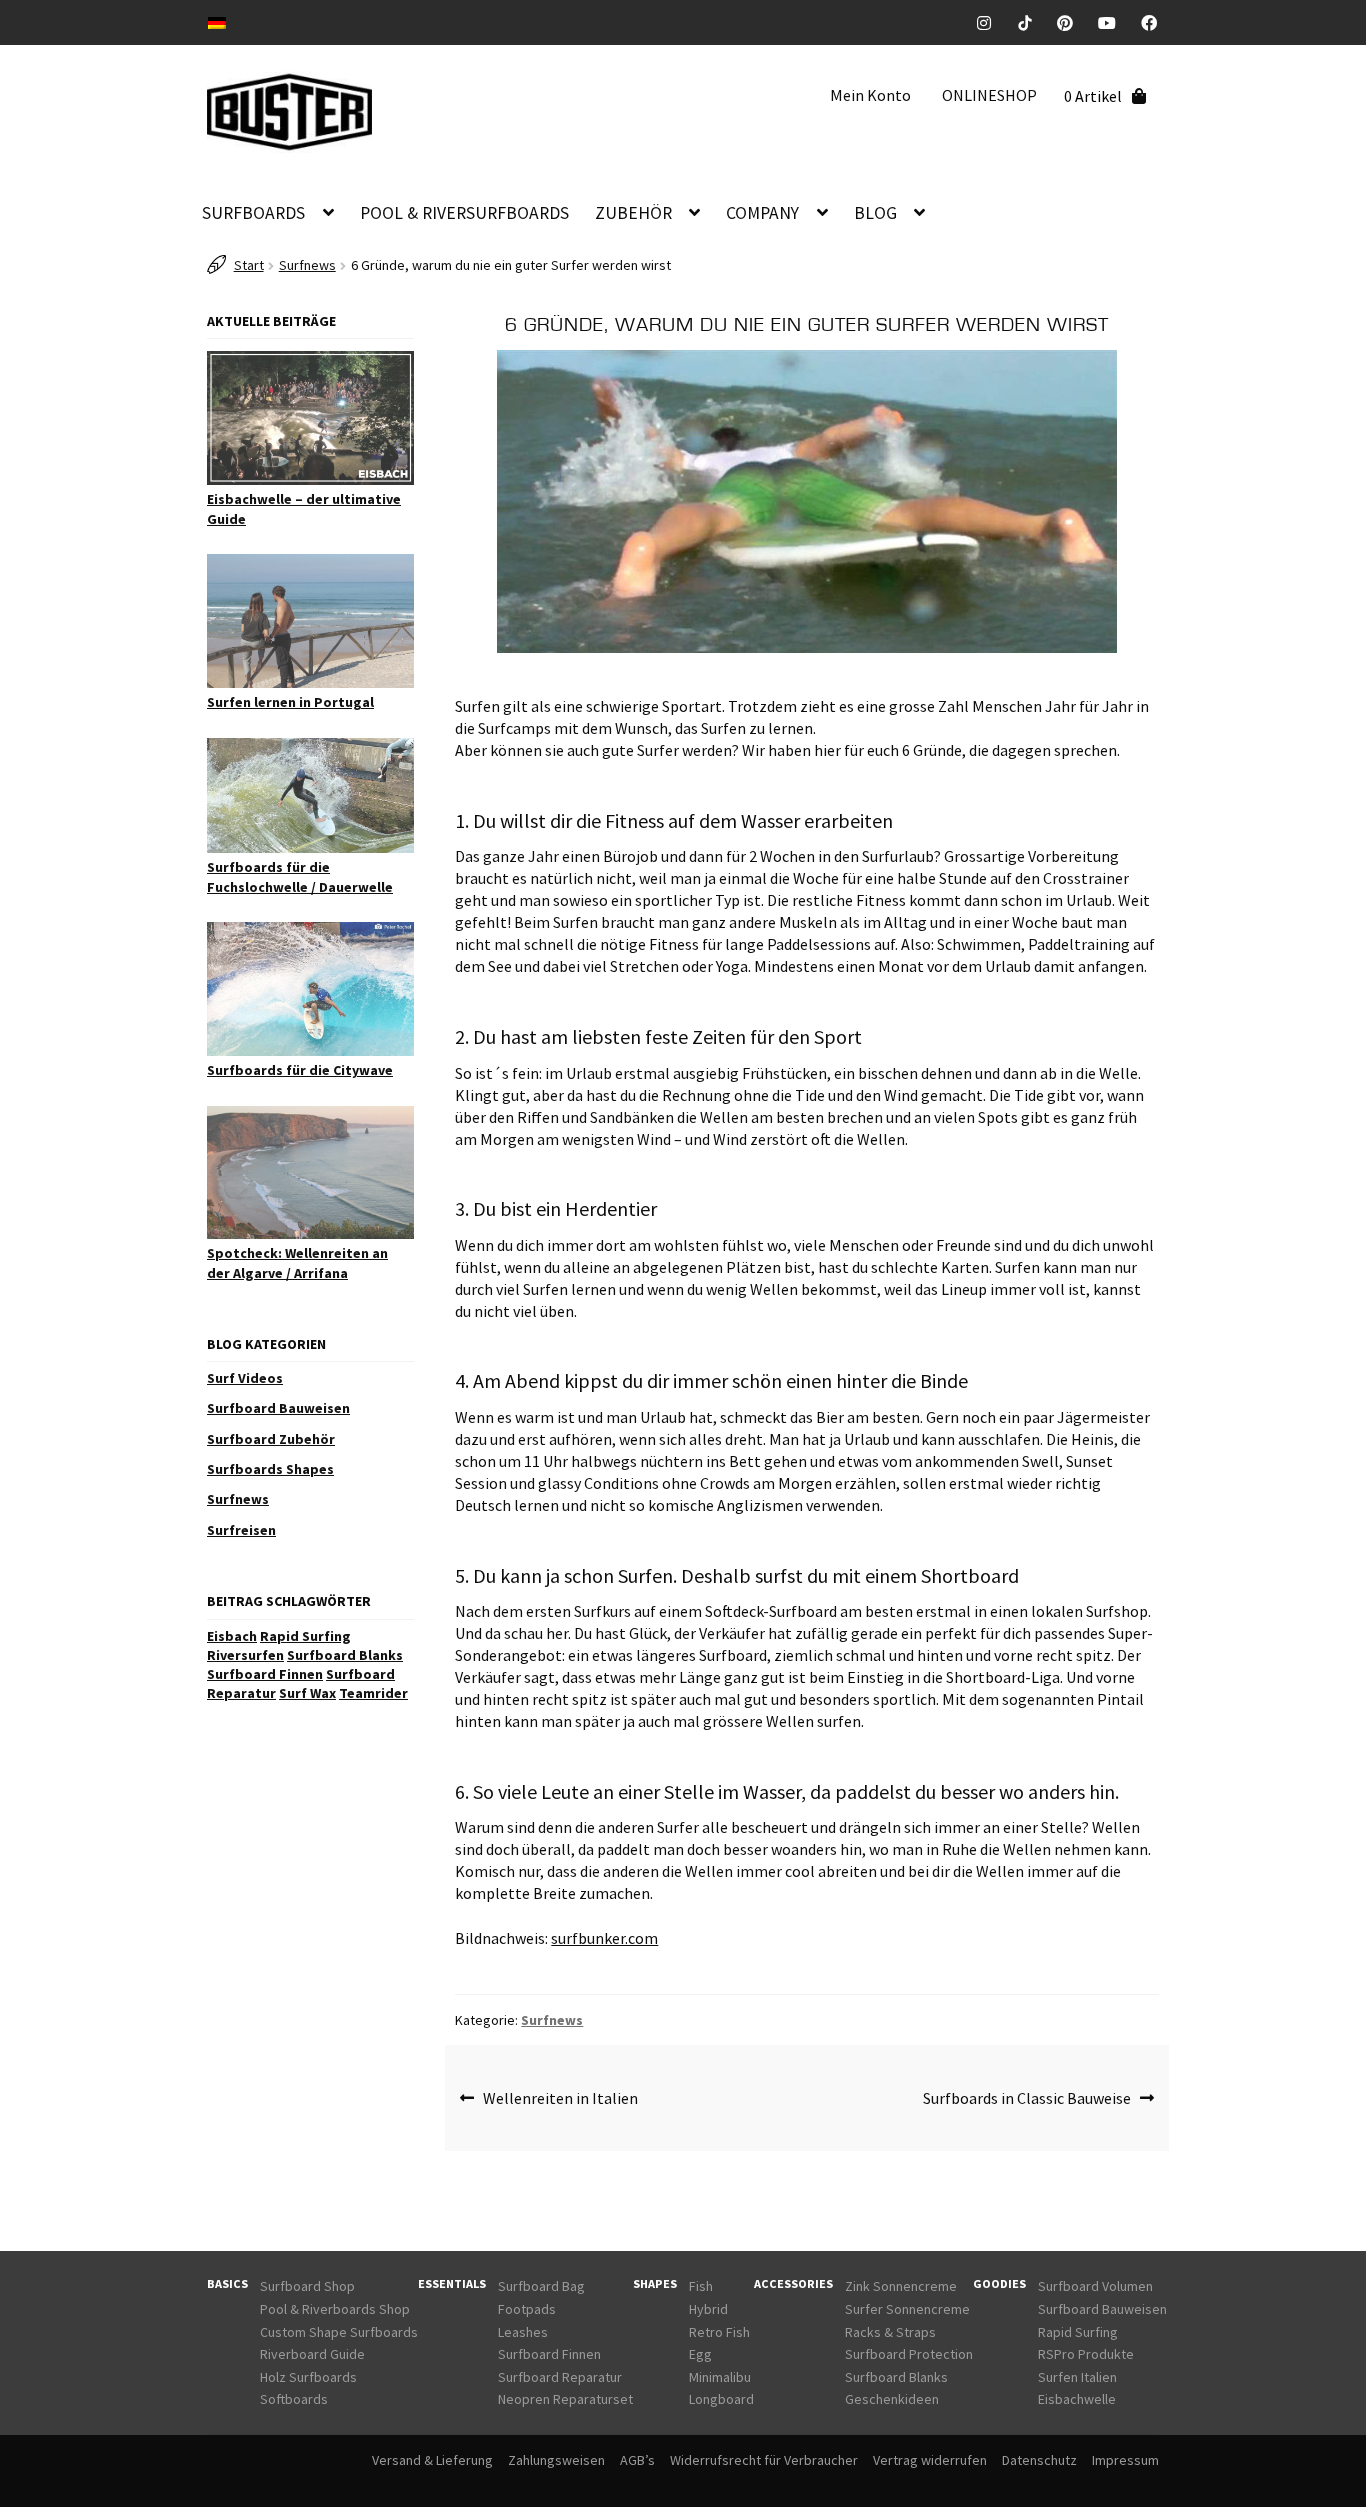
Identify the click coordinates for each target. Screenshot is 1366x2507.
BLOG (875, 213)
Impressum (1125, 2460)
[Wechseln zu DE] (217, 21)
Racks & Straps (890, 2332)
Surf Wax (307, 1693)
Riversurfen (245, 1655)
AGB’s (637, 2460)
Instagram (992, 23)
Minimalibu (720, 2377)
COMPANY (762, 213)
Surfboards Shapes (270, 1469)
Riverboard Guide (312, 2354)
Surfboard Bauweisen (278, 1408)
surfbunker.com (604, 1938)
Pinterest (1072, 23)
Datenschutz (1039, 2460)
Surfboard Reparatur (560, 2377)
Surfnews (307, 265)
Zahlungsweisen (556, 2460)
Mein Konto (870, 95)
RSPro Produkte (1086, 2354)
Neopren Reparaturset (565, 2399)
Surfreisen (241, 1530)
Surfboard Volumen (1095, 2286)
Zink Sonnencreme (901, 2286)
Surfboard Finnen (265, 1674)
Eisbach (232, 1636)
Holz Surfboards (308, 2377)
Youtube (1114, 23)
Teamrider (373, 1693)
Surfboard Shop (307, 2286)
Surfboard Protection (909, 2354)
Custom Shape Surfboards (339, 2332)
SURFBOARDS (253, 213)
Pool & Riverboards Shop (335, 2309)
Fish (701, 2286)
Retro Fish (719, 2332)
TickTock (1032, 23)
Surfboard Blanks (345, 1655)
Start (249, 265)
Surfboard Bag (541, 2286)
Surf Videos (245, 1378)
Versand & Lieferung (432, 2460)
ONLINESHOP (989, 95)
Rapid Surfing (305, 1636)
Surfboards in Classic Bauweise (1027, 2098)
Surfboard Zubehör (271, 1439)
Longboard (721, 2399)
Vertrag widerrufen (930, 2460)
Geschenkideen (892, 2399)
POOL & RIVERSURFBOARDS (464, 213)
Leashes (523, 2332)
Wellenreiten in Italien (560, 2098)
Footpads (527, 2309)
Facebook (1156, 23)
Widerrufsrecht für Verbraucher (764, 2460)
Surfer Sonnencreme (907, 2309)
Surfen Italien (1077, 2377)
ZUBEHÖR (633, 213)
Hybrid (708, 2309)
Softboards (294, 2399)
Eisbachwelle (1077, 2399)
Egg (700, 2354)
